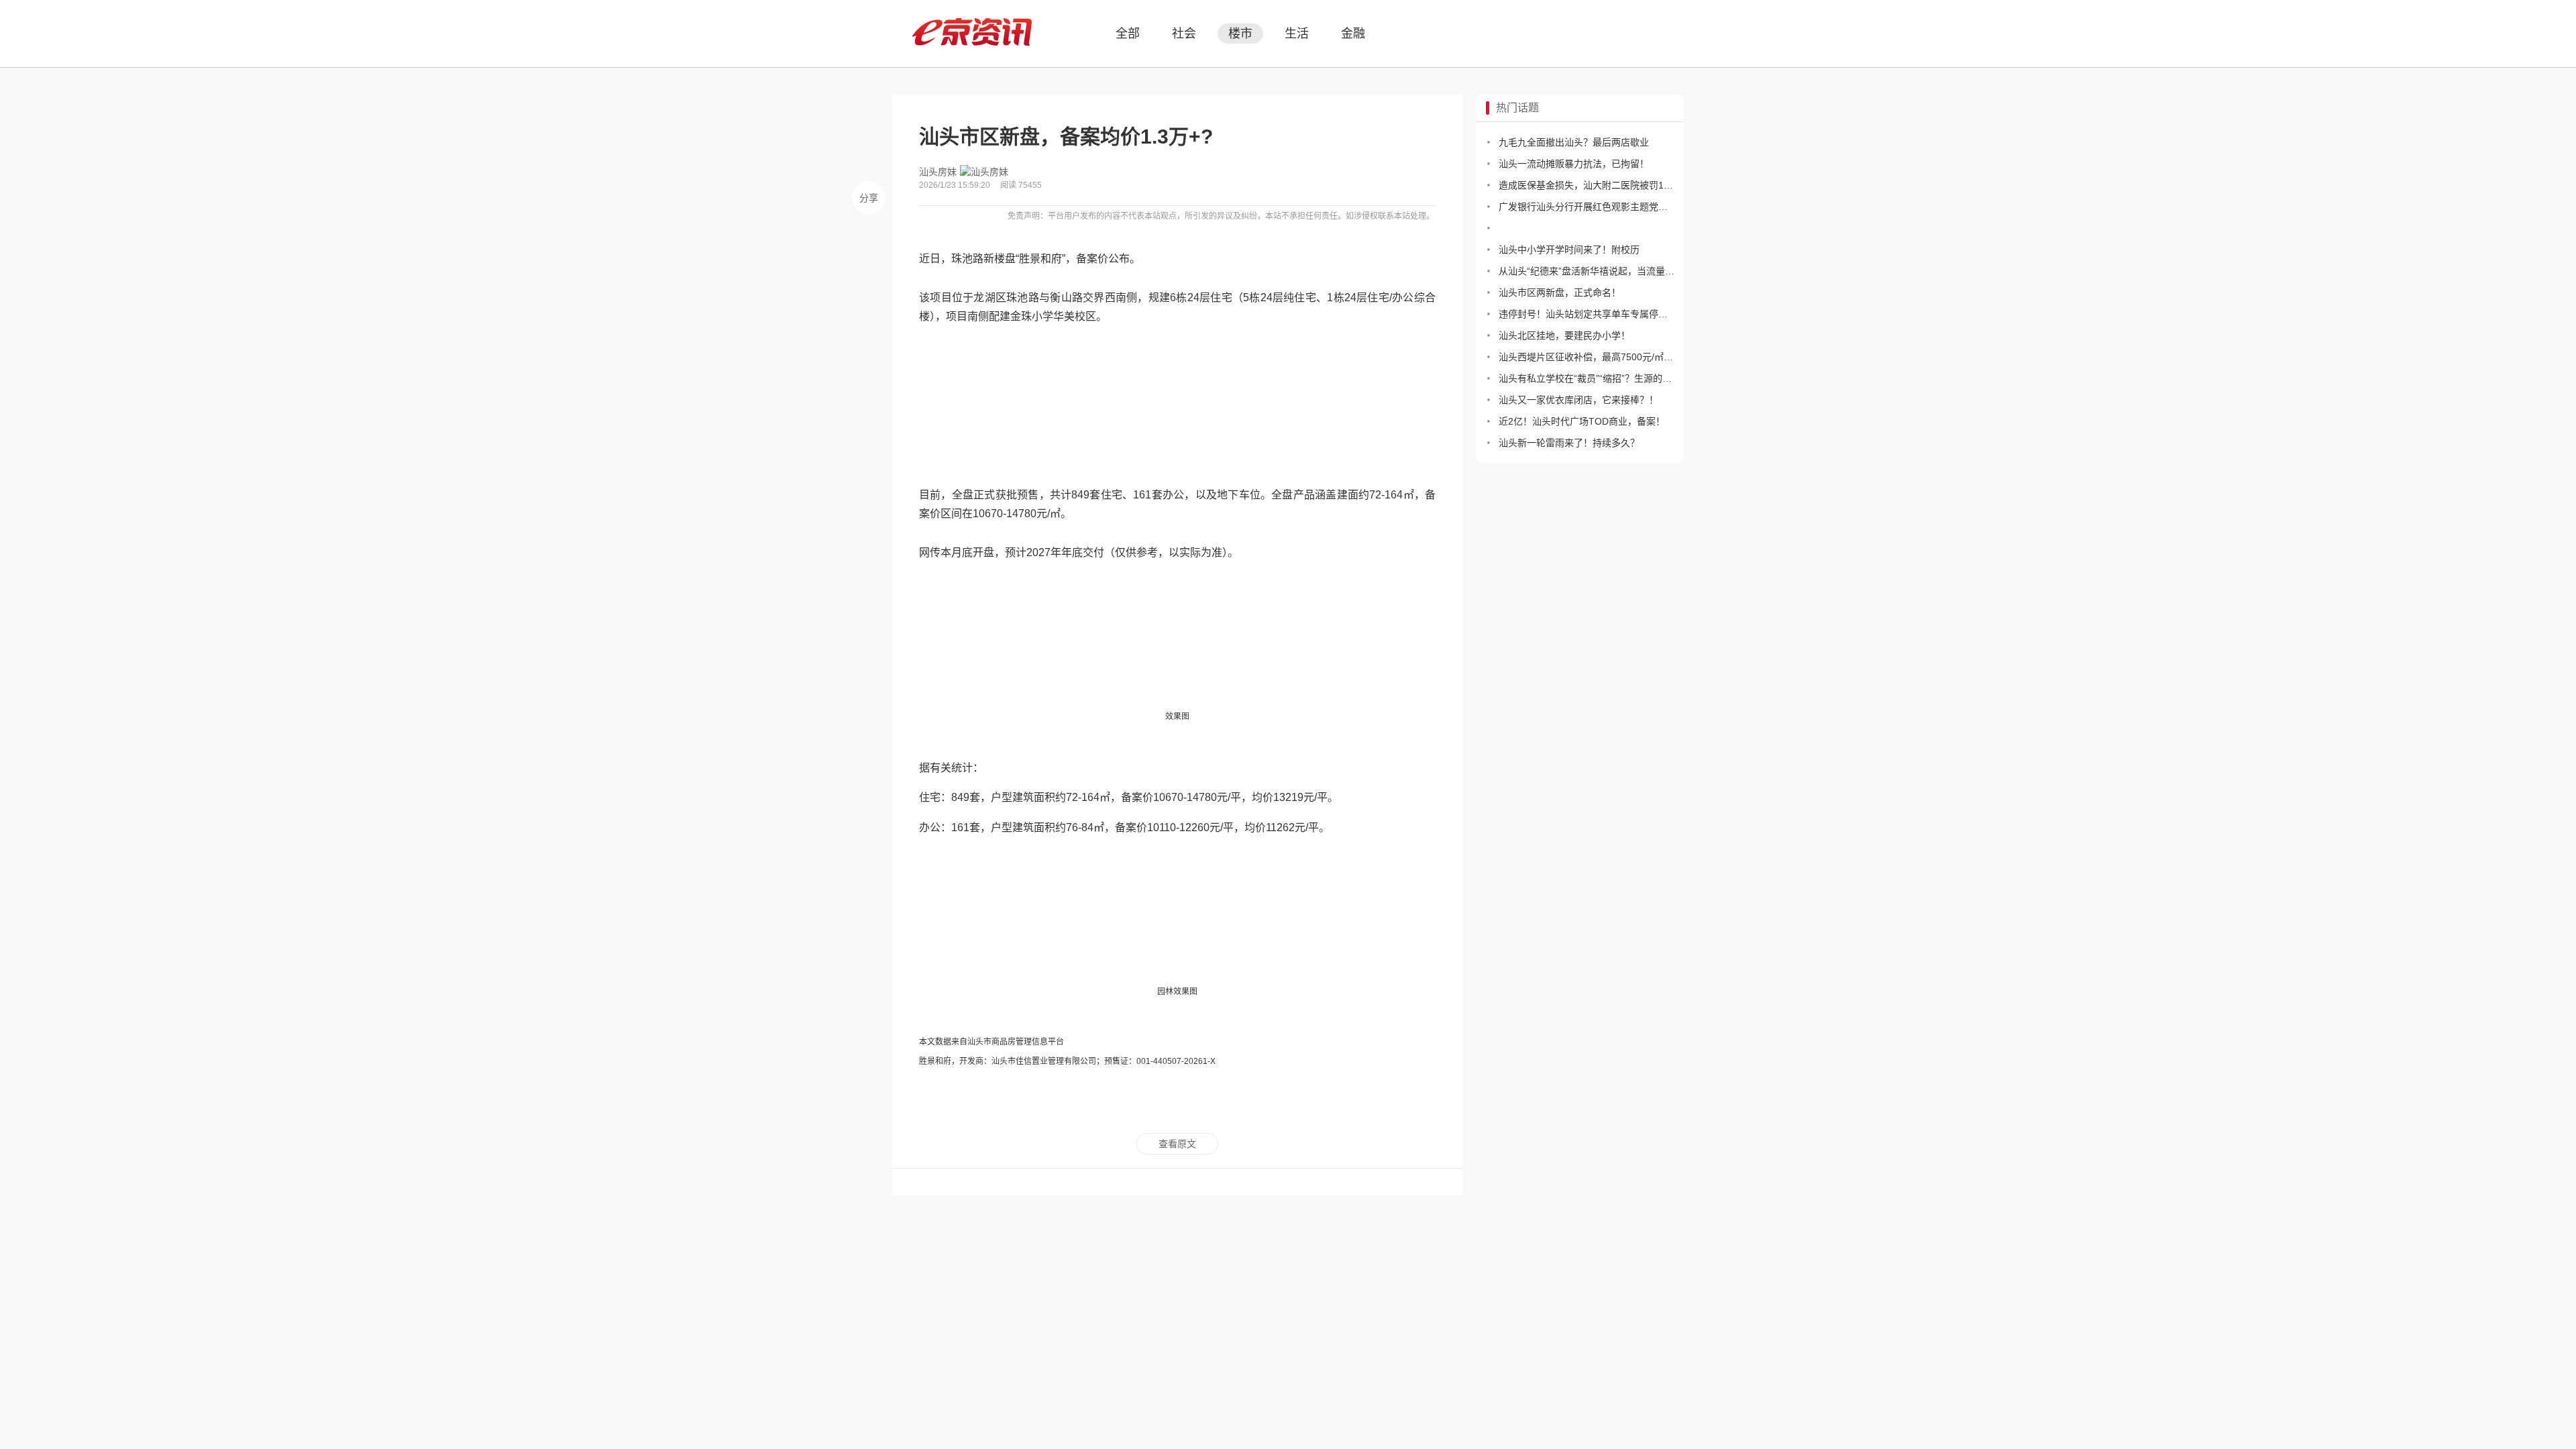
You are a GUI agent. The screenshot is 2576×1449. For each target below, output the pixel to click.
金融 (1353, 34)
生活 (1297, 34)
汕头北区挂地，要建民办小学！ (1564, 335)
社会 (1184, 34)
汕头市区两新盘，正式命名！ (1560, 292)
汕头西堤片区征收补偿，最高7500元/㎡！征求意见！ (1587, 357)
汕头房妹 (938, 172)
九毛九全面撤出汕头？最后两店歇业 (1574, 142)
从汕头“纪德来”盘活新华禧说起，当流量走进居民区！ (1587, 271)
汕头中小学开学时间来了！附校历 (1569, 250)
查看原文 (1177, 1144)
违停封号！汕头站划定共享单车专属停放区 (1587, 314)
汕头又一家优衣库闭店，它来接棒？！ (1578, 400)
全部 (1128, 34)
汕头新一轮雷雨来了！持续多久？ (1569, 443)
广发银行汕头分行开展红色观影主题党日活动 (1587, 207)
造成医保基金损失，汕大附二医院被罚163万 (1587, 185)
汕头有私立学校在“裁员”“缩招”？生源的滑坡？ (1587, 378)
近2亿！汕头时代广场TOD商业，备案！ (1582, 421)
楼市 (1240, 34)
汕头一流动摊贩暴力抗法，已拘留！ (1574, 164)
